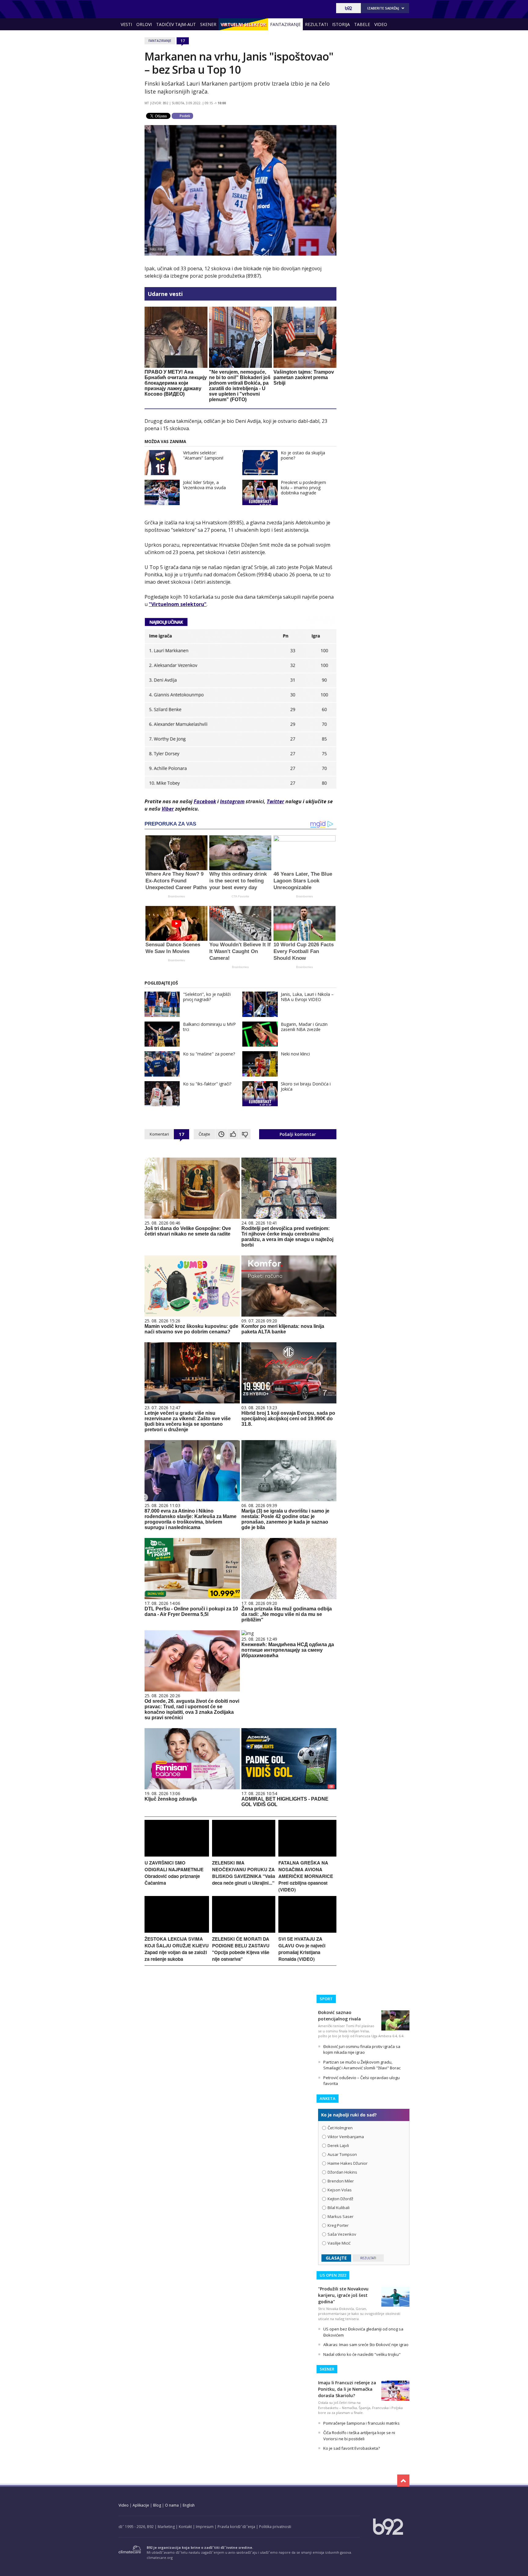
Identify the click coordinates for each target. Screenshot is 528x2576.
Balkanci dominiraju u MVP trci (209, 1027)
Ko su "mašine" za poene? (209, 1054)
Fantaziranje (285, 24)
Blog (157, 2505)
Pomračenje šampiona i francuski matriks (361, 2423)
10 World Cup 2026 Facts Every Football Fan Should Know (304, 951)
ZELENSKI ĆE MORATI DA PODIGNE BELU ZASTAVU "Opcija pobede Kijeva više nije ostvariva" (241, 1949)
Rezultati (316, 24)
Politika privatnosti (275, 2527)
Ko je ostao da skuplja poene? (303, 455)
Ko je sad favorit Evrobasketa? (352, 2448)
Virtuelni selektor (243, 24)
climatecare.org (160, 2558)
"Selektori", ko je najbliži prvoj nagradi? (207, 997)
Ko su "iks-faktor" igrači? (207, 1084)
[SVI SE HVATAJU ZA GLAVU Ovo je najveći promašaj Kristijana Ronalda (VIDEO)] (307, 1931)
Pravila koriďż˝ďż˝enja (236, 2527)
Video (381, 24)
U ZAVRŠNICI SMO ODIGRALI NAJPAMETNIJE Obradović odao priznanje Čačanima (174, 1873)
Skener (208, 24)
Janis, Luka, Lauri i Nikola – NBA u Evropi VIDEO (307, 997)
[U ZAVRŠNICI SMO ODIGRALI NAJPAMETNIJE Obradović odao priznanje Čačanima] (177, 1855)
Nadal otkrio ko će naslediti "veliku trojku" (362, 2354)
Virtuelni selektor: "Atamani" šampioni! (203, 455)
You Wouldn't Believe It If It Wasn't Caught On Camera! (240, 951)
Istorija (341, 24)
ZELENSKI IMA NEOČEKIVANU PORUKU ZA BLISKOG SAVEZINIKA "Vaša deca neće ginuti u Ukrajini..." (244, 1873)
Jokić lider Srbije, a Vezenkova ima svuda (204, 485)
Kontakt (185, 2527)
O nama (172, 2505)
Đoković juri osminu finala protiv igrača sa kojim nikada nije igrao (362, 2049)
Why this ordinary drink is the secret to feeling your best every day (238, 881)
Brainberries (176, 896)
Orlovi (144, 24)
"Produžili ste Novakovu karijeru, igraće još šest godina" (343, 2295)
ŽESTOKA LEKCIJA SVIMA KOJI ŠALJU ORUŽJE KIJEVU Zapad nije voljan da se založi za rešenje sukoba (177, 1949)
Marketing (166, 2527)
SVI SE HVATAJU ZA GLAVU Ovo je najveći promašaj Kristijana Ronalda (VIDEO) (302, 1949)
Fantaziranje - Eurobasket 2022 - (146, 8)
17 (183, 41)
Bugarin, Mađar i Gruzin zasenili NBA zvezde (304, 1027)
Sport (326, 1999)
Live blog (132, 36)
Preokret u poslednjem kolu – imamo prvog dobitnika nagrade (303, 488)
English (189, 2505)
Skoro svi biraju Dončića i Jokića (306, 1086)
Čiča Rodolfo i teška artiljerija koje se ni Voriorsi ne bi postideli (359, 2436)
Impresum (205, 2527)
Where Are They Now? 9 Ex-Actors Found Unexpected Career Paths (176, 881)
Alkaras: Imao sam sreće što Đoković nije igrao (366, 2345)
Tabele (362, 24)
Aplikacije (141, 2505)
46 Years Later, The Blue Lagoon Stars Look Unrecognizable (303, 881)
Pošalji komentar (298, 1134)
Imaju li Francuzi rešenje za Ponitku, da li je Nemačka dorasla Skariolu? (347, 2389)
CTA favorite (240, 896)
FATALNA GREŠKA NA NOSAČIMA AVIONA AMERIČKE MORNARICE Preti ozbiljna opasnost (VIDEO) (306, 1876)
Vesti (126, 24)
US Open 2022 (333, 2275)
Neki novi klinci (295, 1054)
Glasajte (336, 2258)
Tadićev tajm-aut (176, 24)
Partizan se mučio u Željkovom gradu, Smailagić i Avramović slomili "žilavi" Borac (362, 2065)
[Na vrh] (403, 2481)
